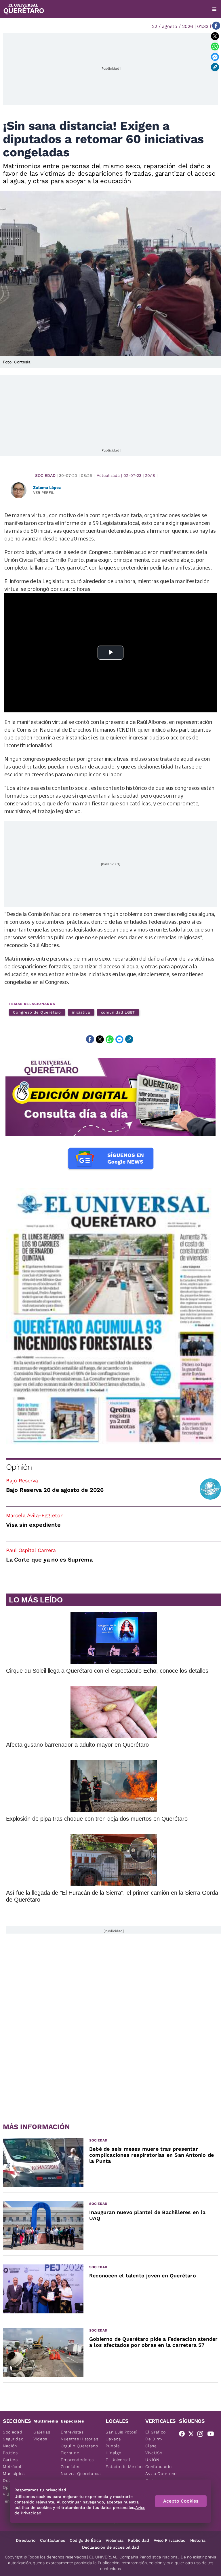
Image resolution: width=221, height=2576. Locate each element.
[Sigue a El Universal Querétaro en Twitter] (193, 2435)
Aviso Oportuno (161, 2473)
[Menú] (214, 9)
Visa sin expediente (33, 1525)
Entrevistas (72, 2432)
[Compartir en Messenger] (215, 57)
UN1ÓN (152, 2460)
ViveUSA (154, 2453)
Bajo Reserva (22, 1480)
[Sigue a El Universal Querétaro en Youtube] (212, 2435)
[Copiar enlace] (215, 67)
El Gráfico (156, 2432)
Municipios (14, 2473)
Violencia (115, 2540)
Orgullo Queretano (79, 2446)
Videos (40, 2439)
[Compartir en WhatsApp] (215, 46)
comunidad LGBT (118, 1012)
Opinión (19, 1467)
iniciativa (81, 1012)
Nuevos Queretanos (81, 2473)
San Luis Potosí (121, 2432)
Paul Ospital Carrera (31, 1550)
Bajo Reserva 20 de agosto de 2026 (55, 1490)
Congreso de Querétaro (37, 1012)
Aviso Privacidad (170, 2540)
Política (11, 2453)
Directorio (26, 2540)
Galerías (42, 2432)
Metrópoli (13, 2467)
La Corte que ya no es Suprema (49, 1560)
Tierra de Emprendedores (77, 2456)
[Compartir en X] (215, 36)
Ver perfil (44, 493)
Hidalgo (113, 2453)
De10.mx (154, 2439)
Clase (151, 2446)
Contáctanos (53, 2540)
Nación (10, 2446)
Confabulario (158, 2467)
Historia (198, 2540)
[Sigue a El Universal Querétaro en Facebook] (184, 2435)
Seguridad (13, 2439)
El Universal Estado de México (124, 2463)
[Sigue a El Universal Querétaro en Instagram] (202, 2435)
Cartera (11, 2460)
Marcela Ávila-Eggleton (35, 1515)
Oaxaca (113, 2439)
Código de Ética (85, 2540)
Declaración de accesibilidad (110, 2547)
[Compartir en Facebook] (216, 26)
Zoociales (71, 2467)
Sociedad (45, 475)
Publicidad (139, 2540)
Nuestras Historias (80, 2439)
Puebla (113, 2446)
